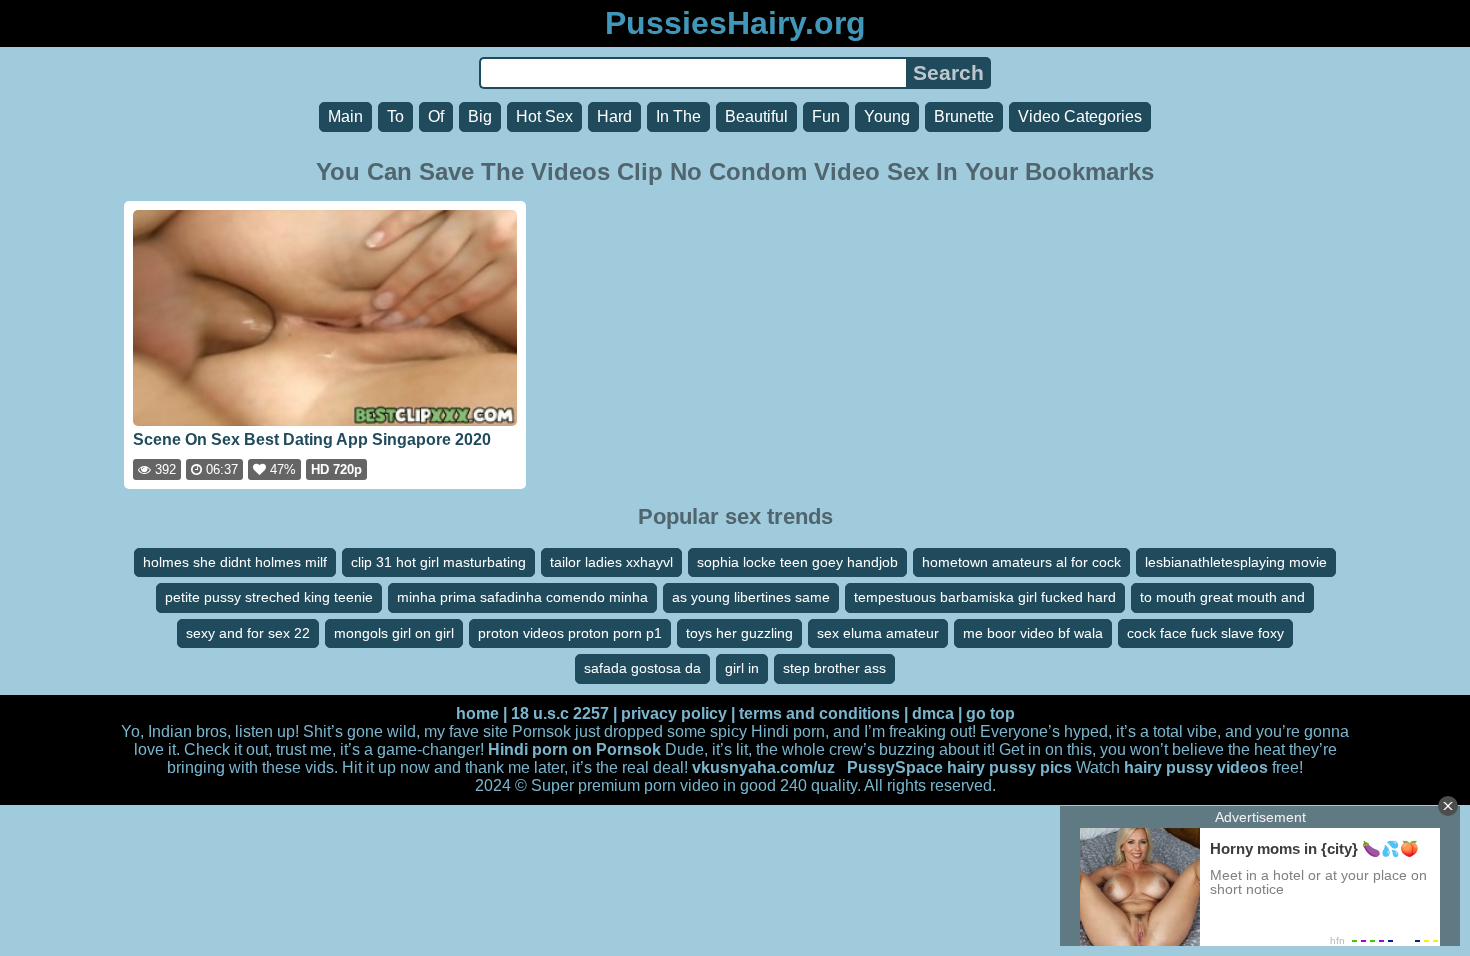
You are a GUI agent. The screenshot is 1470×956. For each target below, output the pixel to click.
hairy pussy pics (1009, 767)
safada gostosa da (642, 668)
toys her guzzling (739, 633)
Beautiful (756, 116)
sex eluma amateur (878, 633)
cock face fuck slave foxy (1205, 633)
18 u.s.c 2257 (560, 713)
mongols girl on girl (394, 633)
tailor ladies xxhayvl (611, 562)
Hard (614, 116)
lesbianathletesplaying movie (1236, 562)
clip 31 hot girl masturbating (438, 562)
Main (345, 116)
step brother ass (834, 668)
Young (887, 116)
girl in (742, 668)
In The (678, 116)
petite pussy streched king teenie (269, 597)
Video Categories (1080, 116)
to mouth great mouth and (1222, 597)
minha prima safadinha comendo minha (522, 597)
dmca (933, 713)
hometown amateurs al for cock (1021, 562)
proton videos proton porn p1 (570, 633)
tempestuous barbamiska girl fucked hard (985, 597)
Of (436, 116)
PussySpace (895, 767)
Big (480, 116)
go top (990, 713)
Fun (826, 116)
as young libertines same (751, 597)
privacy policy (674, 713)
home (477, 713)
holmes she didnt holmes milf (235, 562)
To (395, 116)
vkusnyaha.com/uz (763, 767)
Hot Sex (544, 116)
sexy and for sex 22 (248, 633)
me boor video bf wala (1033, 633)
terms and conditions (819, 713)
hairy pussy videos (1196, 767)
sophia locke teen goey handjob (797, 562)
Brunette (964, 116)
